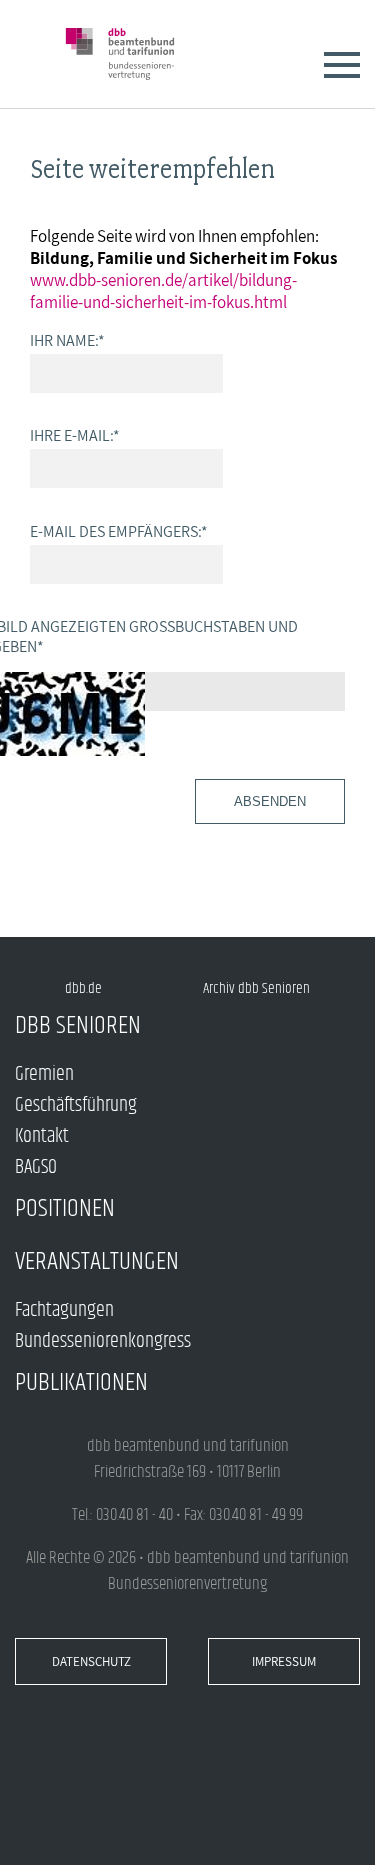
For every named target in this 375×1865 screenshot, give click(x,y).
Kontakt (42, 1136)
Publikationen (81, 1382)
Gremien (44, 1074)
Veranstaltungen (97, 1261)
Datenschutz (91, 1661)
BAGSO (36, 1167)
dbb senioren (78, 1025)
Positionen (65, 1208)
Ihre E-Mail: (75, 435)
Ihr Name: (67, 340)
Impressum (284, 1661)
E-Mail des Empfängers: (119, 531)
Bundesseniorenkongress (103, 1341)
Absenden (270, 801)
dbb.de (83, 988)
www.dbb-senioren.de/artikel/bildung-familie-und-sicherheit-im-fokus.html (163, 291)
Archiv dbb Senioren (256, 988)
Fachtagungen (64, 1310)
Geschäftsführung (76, 1105)
